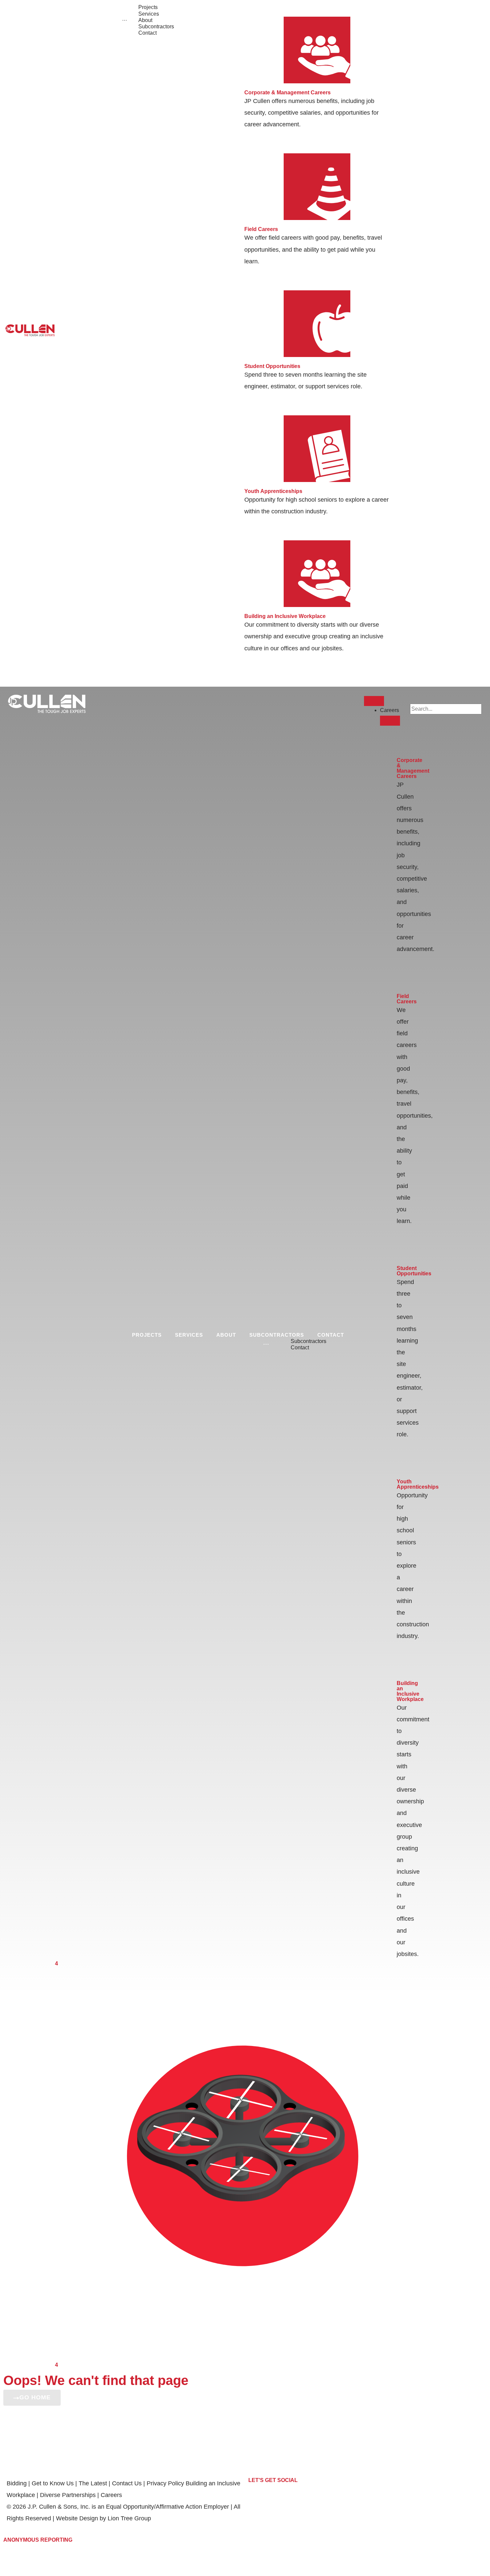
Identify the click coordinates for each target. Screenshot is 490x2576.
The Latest (93, 2483)
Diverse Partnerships (68, 2495)
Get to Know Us (53, 2483)
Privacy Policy (166, 2483)
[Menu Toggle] (374, 701)
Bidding (17, 2483)
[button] (446, 699)
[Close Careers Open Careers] (390, 721)
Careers (111, 2495)
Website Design (77, 2518)
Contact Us (127, 2483)
